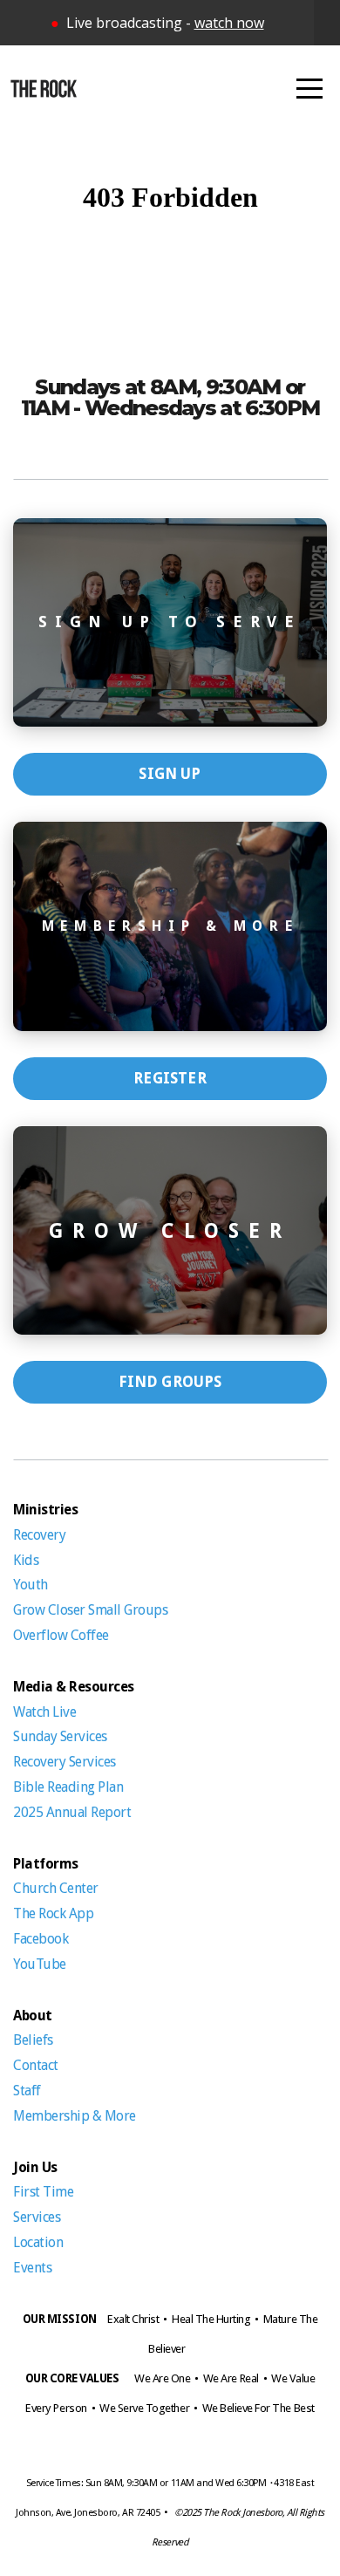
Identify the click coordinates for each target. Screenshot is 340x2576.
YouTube (40, 1964)
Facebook (41, 1939)
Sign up (170, 774)
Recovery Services (65, 1762)
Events (32, 2268)
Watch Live (46, 1712)
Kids (27, 1560)
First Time (43, 2192)
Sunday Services (61, 1736)
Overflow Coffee (61, 1635)
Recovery (39, 1535)
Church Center (57, 1888)
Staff (27, 2091)
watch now (229, 23)
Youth (31, 1585)
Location (38, 2242)
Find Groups (170, 1382)
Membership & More (75, 2116)
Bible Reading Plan (68, 1787)
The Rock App (55, 1913)
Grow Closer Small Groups (90, 1610)
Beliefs (33, 2040)
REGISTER (170, 1078)
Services (38, 2217)
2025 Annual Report (72, 1812)
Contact (36, 2065)
